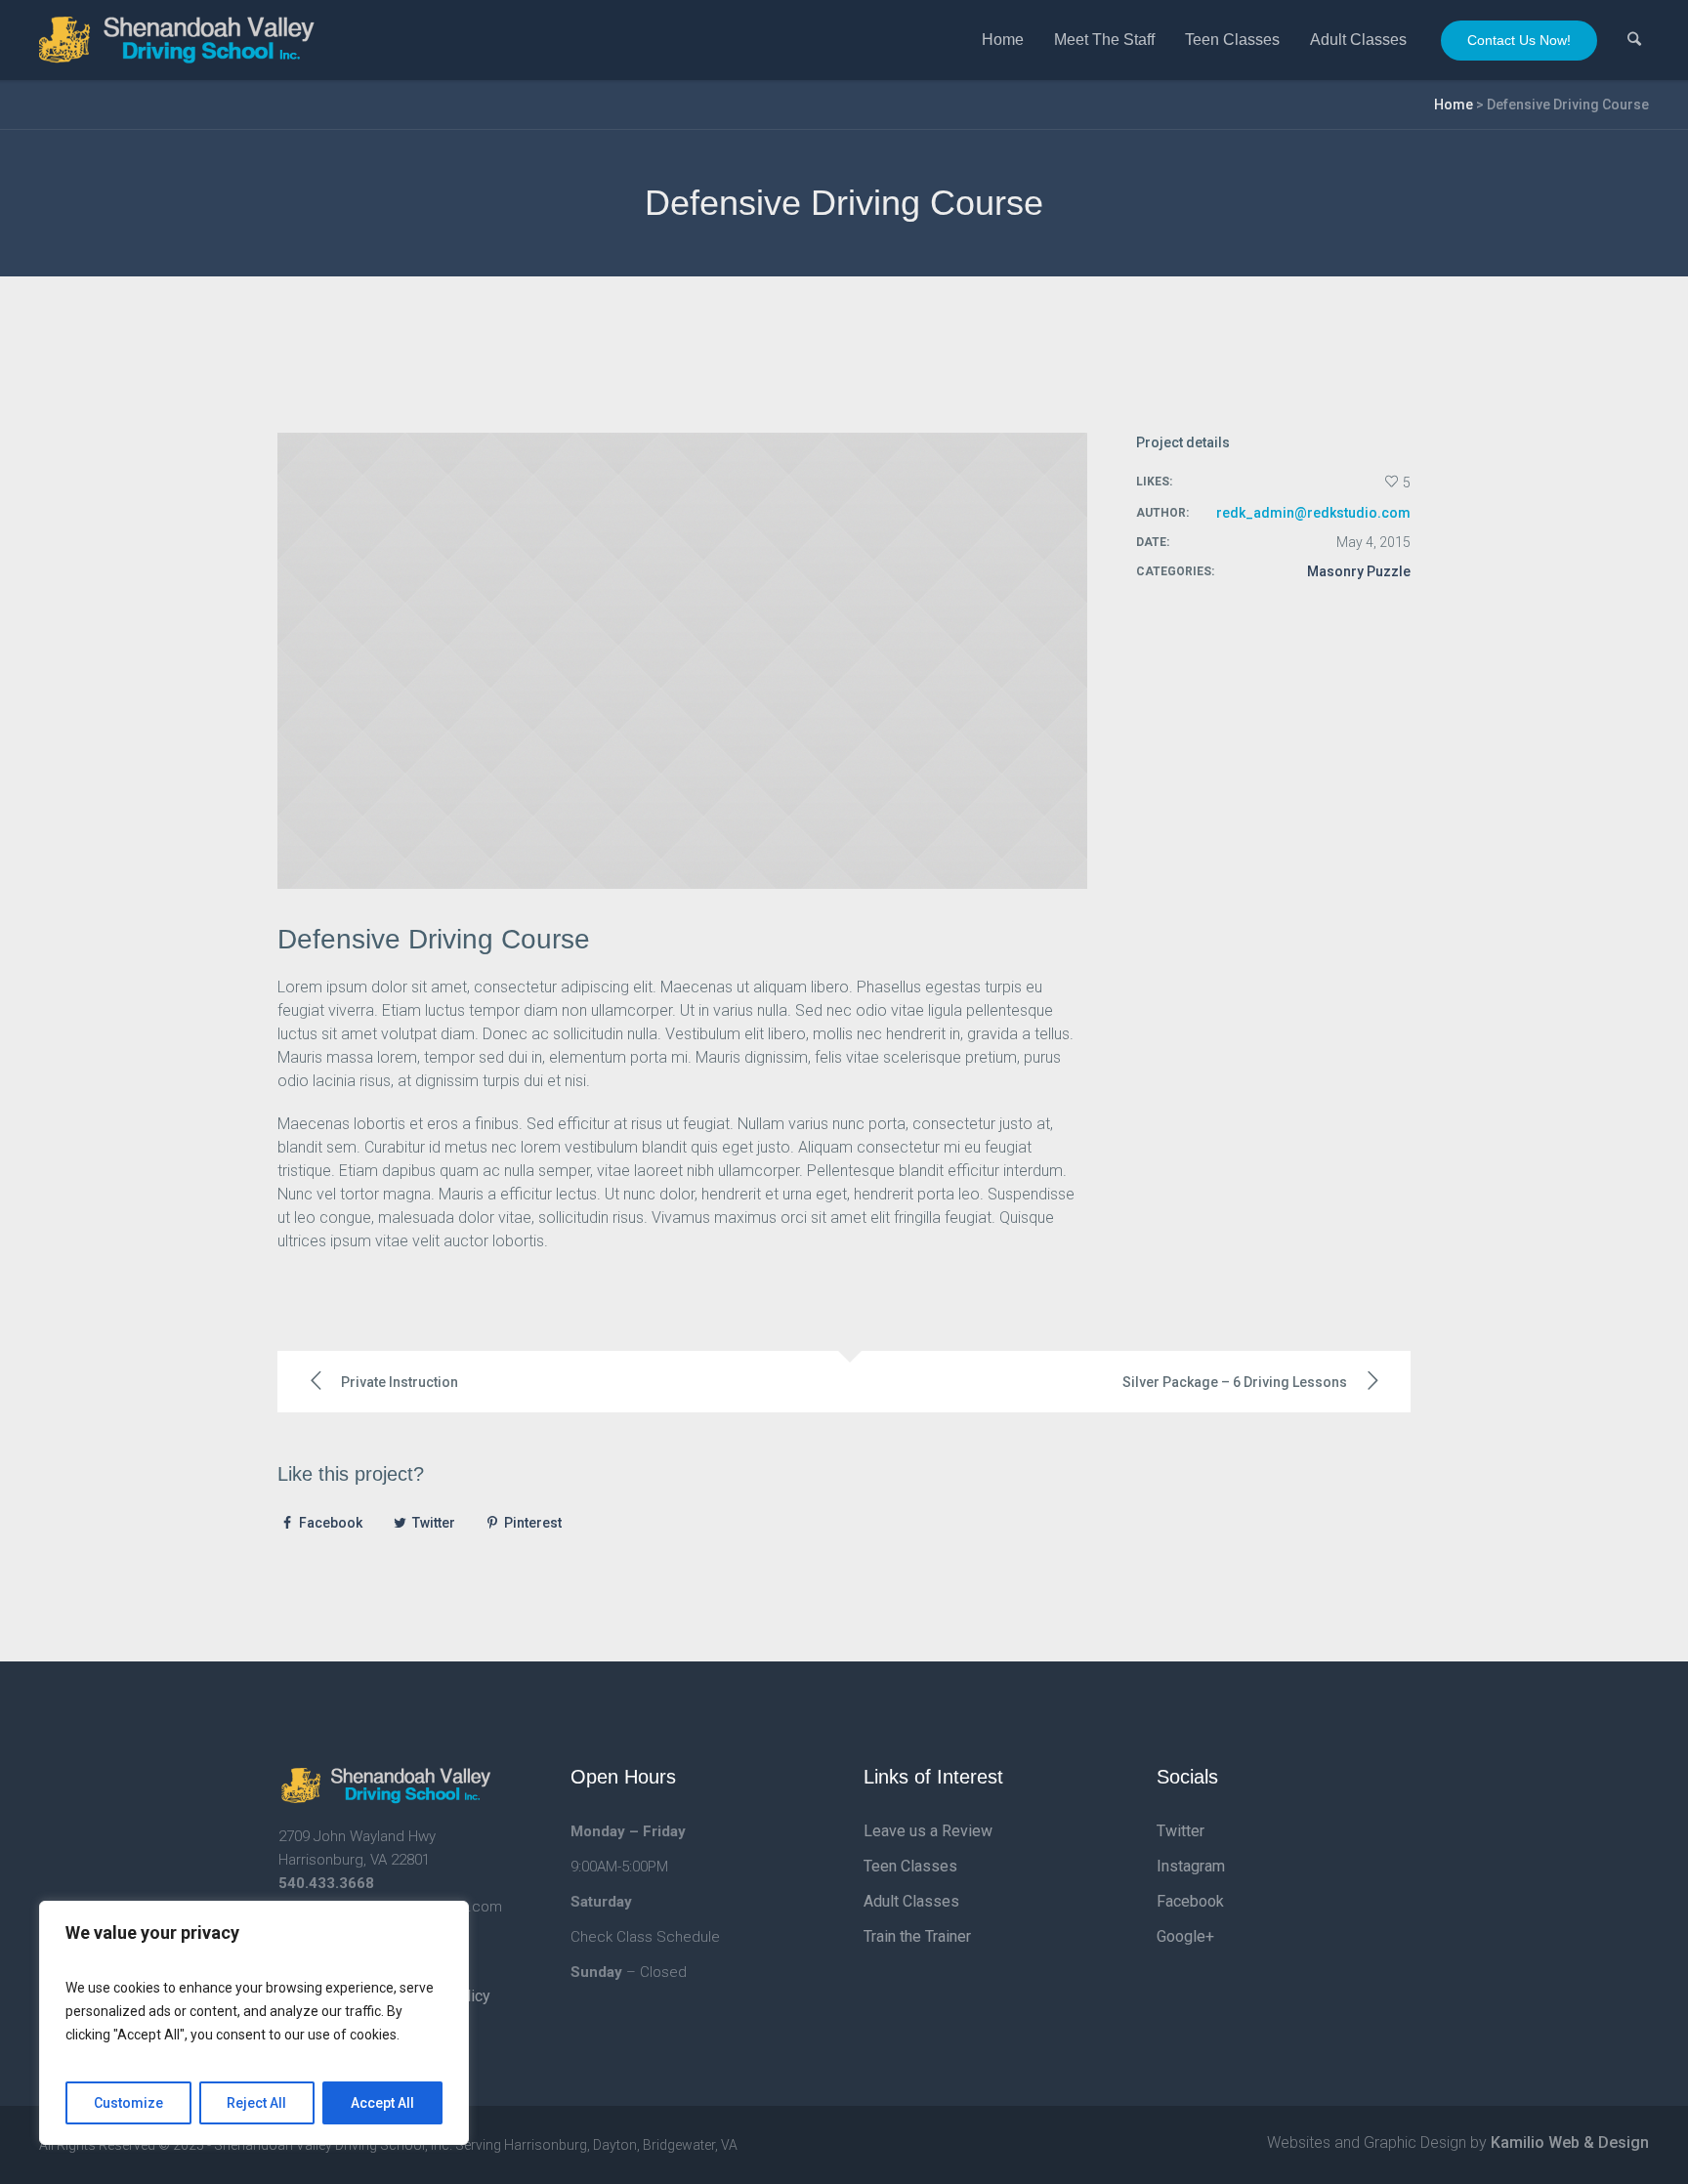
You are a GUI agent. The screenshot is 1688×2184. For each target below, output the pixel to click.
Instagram (1191, 1866)
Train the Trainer (917, 1936)
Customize (128, 2103)
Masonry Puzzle (1359, 571)
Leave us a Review (928, 1831)
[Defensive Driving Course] (682, 661)
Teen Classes (910, 1866)
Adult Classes (911, 1901)
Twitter (434, 1523)
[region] (254, 2023)
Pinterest (533, 1523)
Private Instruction (400, 1382)
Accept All (382, 2103)
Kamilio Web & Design (1570, 2142)
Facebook (331, 1523)
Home (1454, 105)
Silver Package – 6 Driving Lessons (1235, 1382)
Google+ (1185, 1936)
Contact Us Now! (1519, 40)
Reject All (256, 2103)
